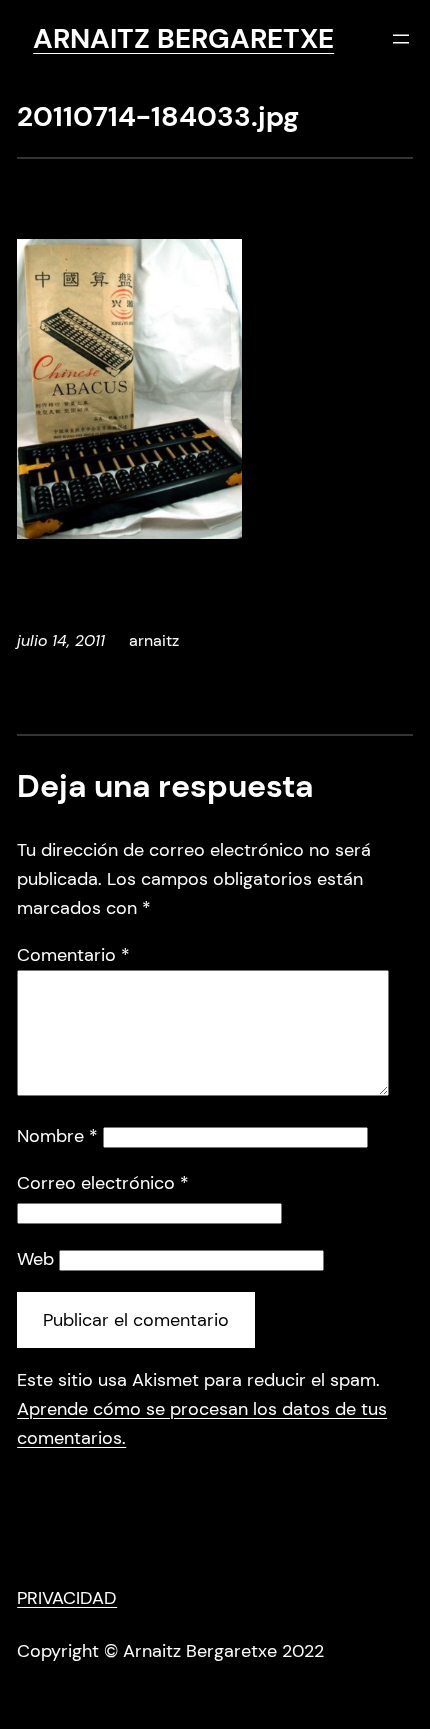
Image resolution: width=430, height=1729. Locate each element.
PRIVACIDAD (67, 1598)
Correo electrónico (103, 1183)
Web (35, 1259)
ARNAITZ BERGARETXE (183, 38)
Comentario (73, 955)
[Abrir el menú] (401, 39)
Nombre (57, 1136)
